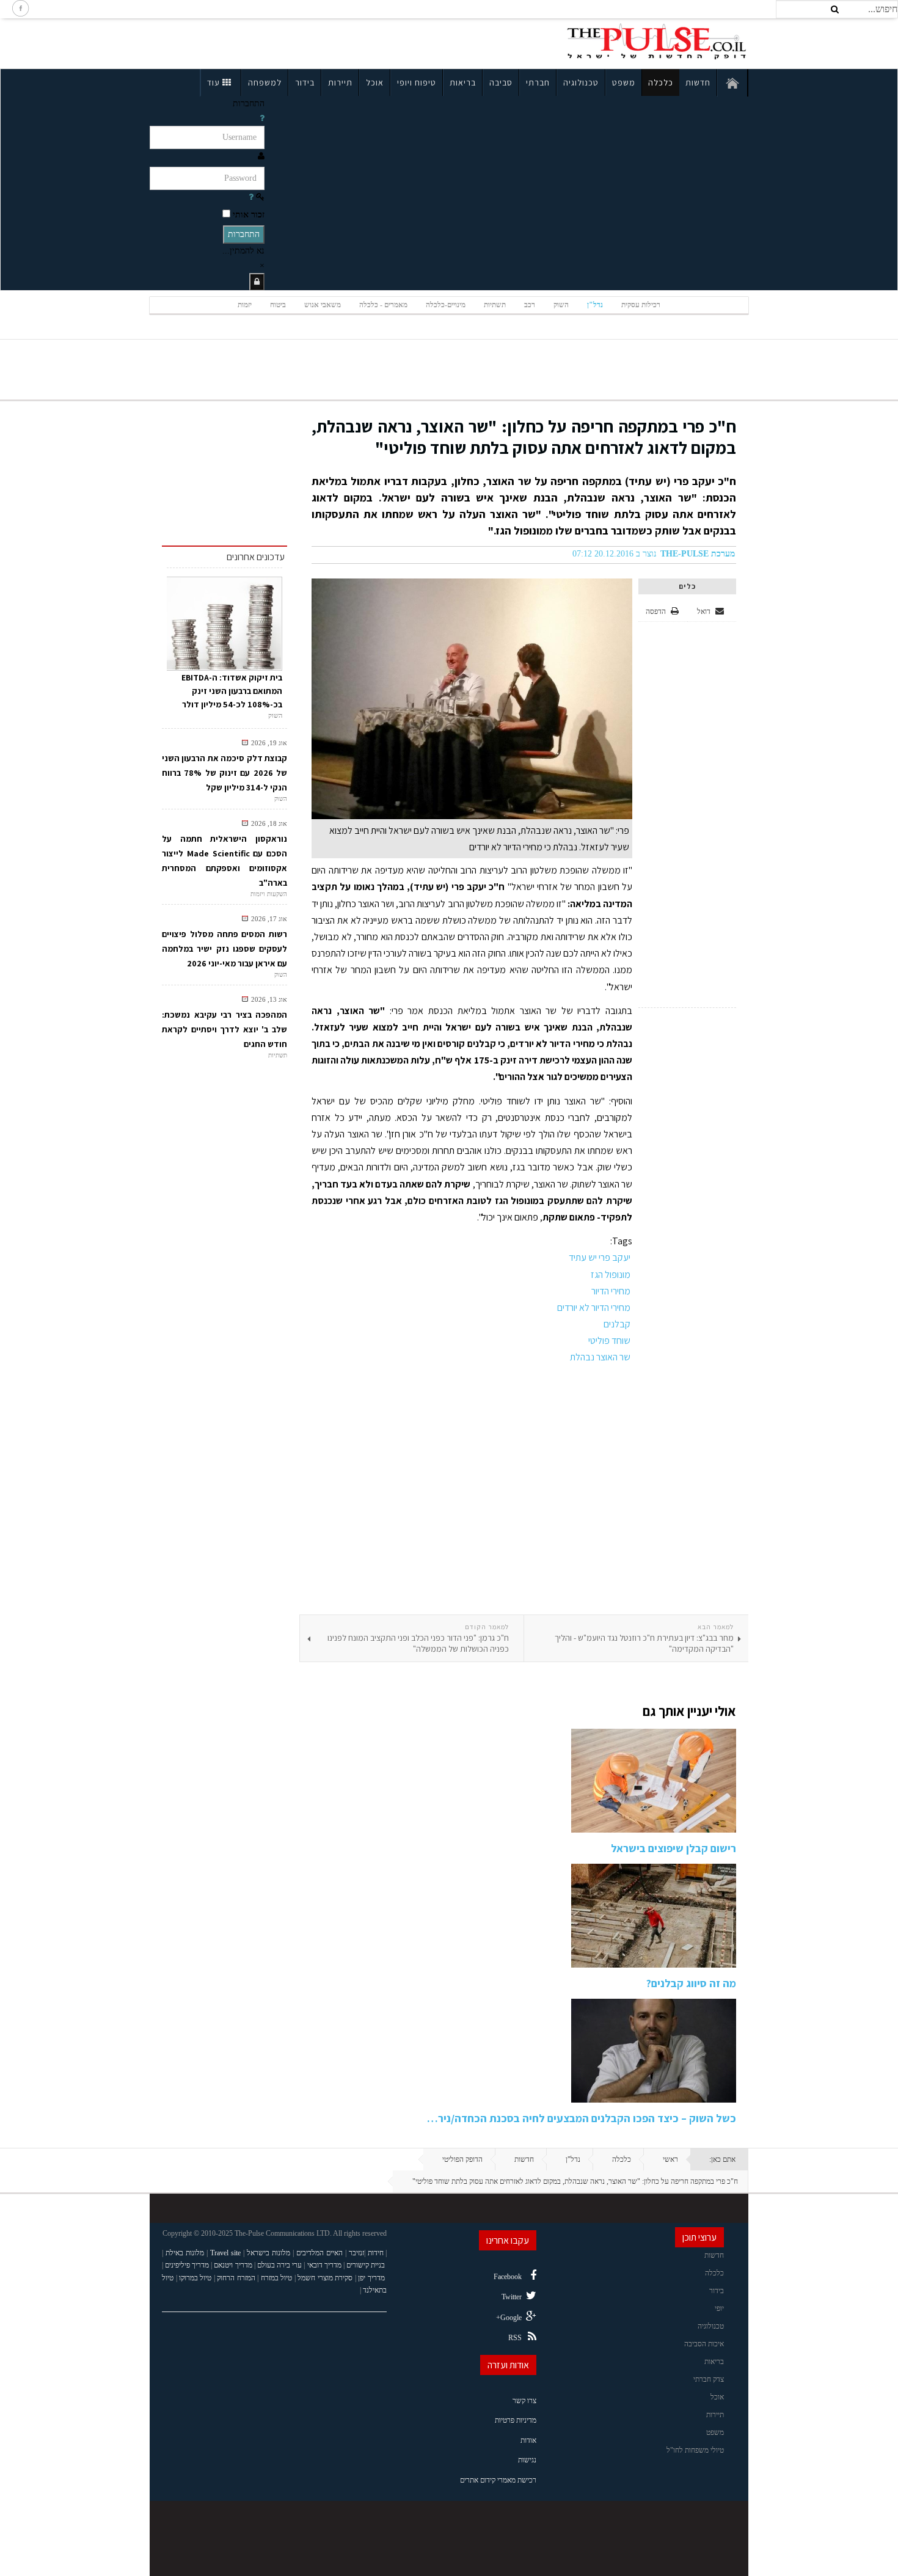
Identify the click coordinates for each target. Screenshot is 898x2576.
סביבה (501, 82)
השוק (561, 305)
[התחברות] (257, 282)
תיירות (340, 82)
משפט (624, 82)
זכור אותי (249, 215)
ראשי (670, 2159)
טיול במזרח (277, 2278)
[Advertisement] (256, 42)
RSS (515, 2338)
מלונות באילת (185, 2253)
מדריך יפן (371, 2278)
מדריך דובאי (324, 2265)
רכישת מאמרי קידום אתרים (498, 2480)
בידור (305, 82)
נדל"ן (595, 305)
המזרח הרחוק (236, 2278)
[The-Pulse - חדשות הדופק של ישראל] (657, 42)
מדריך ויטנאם (233, 2265)
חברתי (538, 82)
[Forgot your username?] (262, 118)
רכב (530, 305)
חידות (376, 2253)
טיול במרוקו (195, 2278)
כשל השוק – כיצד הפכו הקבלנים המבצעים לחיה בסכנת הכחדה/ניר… (582, 2118)
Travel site (225, 2253)
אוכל (375, 82)
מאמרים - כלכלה (383, 305)
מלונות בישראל (268, 2253)
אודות (528, 2440)
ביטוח (278, 305)
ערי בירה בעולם (279, 2265)
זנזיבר (356, 2253)
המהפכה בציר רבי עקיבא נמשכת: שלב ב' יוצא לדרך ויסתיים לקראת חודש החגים (224, 1029)
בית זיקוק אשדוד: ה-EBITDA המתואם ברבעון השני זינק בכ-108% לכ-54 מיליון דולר (232, 691)
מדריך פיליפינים (187, 2265)
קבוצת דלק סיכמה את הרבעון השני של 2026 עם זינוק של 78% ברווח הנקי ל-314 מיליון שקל (224, 773)
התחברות (244, 234)
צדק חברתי (709, 2379)
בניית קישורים (366, 2265)
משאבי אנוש (323, 305)
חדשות (698, 82)
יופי (719, 2308)
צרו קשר (524, 2401)
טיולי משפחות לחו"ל (695, 2450)
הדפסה (656, 611)
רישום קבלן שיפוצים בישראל (673, 1848)
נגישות (527, 2460)
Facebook (508, 2277)
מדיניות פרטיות (516, 2420)
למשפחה (265, 82)
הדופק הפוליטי (462, 2159)
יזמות (245, 305)
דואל (705, 611)
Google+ (509, 2318)
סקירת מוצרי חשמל (325, 2278)
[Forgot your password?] (251, 197)
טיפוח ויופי (417, 82)
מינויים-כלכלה (446, 305)
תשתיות (495, 305)
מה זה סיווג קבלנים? (691, 1983)
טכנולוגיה (581, 82)
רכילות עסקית (641, 305)
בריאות (463, 82)
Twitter (512, 2297)
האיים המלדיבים (319, 2253)
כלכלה (661, 82)
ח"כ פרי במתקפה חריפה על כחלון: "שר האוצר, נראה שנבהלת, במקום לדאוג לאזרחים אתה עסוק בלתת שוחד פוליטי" (524, 437)
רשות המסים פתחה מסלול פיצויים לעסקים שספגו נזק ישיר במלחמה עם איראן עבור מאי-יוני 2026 (224, 949)
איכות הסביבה (704, 2344)
